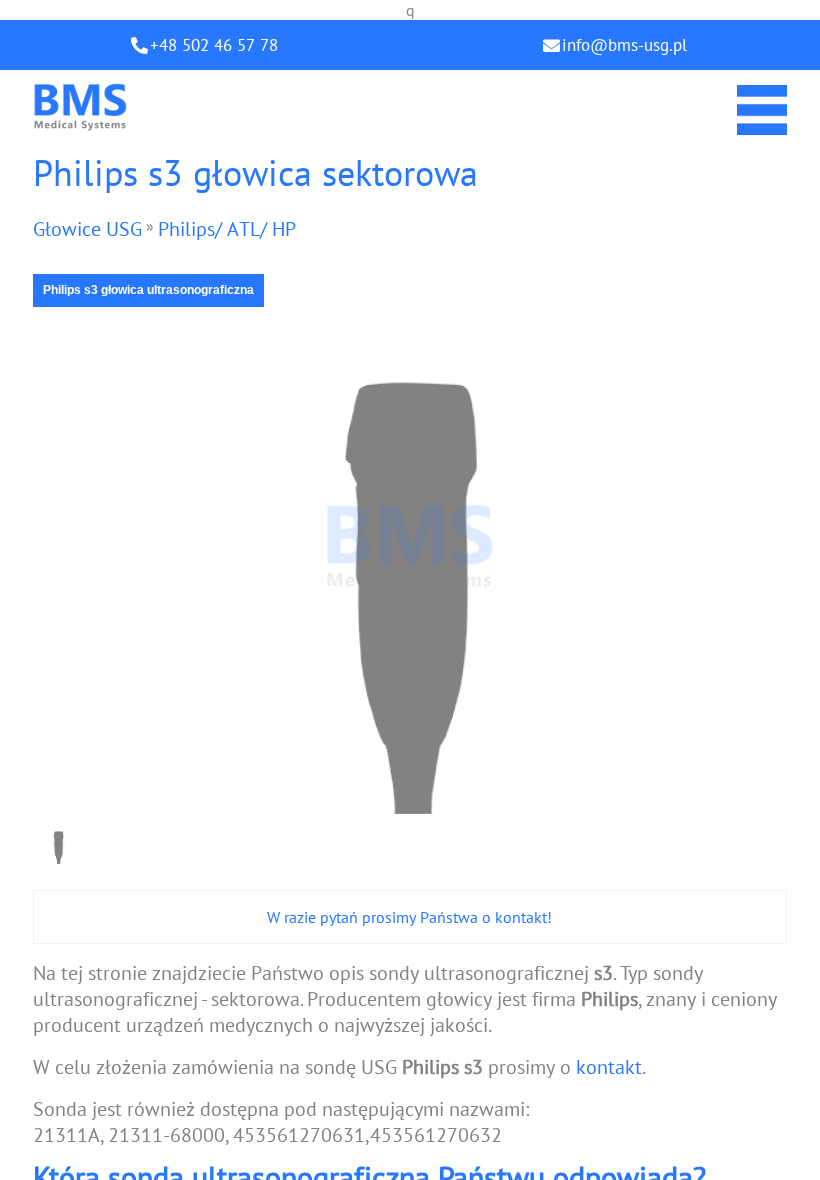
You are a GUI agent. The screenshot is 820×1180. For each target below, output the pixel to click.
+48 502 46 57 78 (214, 45)
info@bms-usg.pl (624, 45)
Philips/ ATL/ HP (227, 229)
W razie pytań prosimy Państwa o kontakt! (409, 917)
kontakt (609, 1067)
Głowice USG (87, 229)
